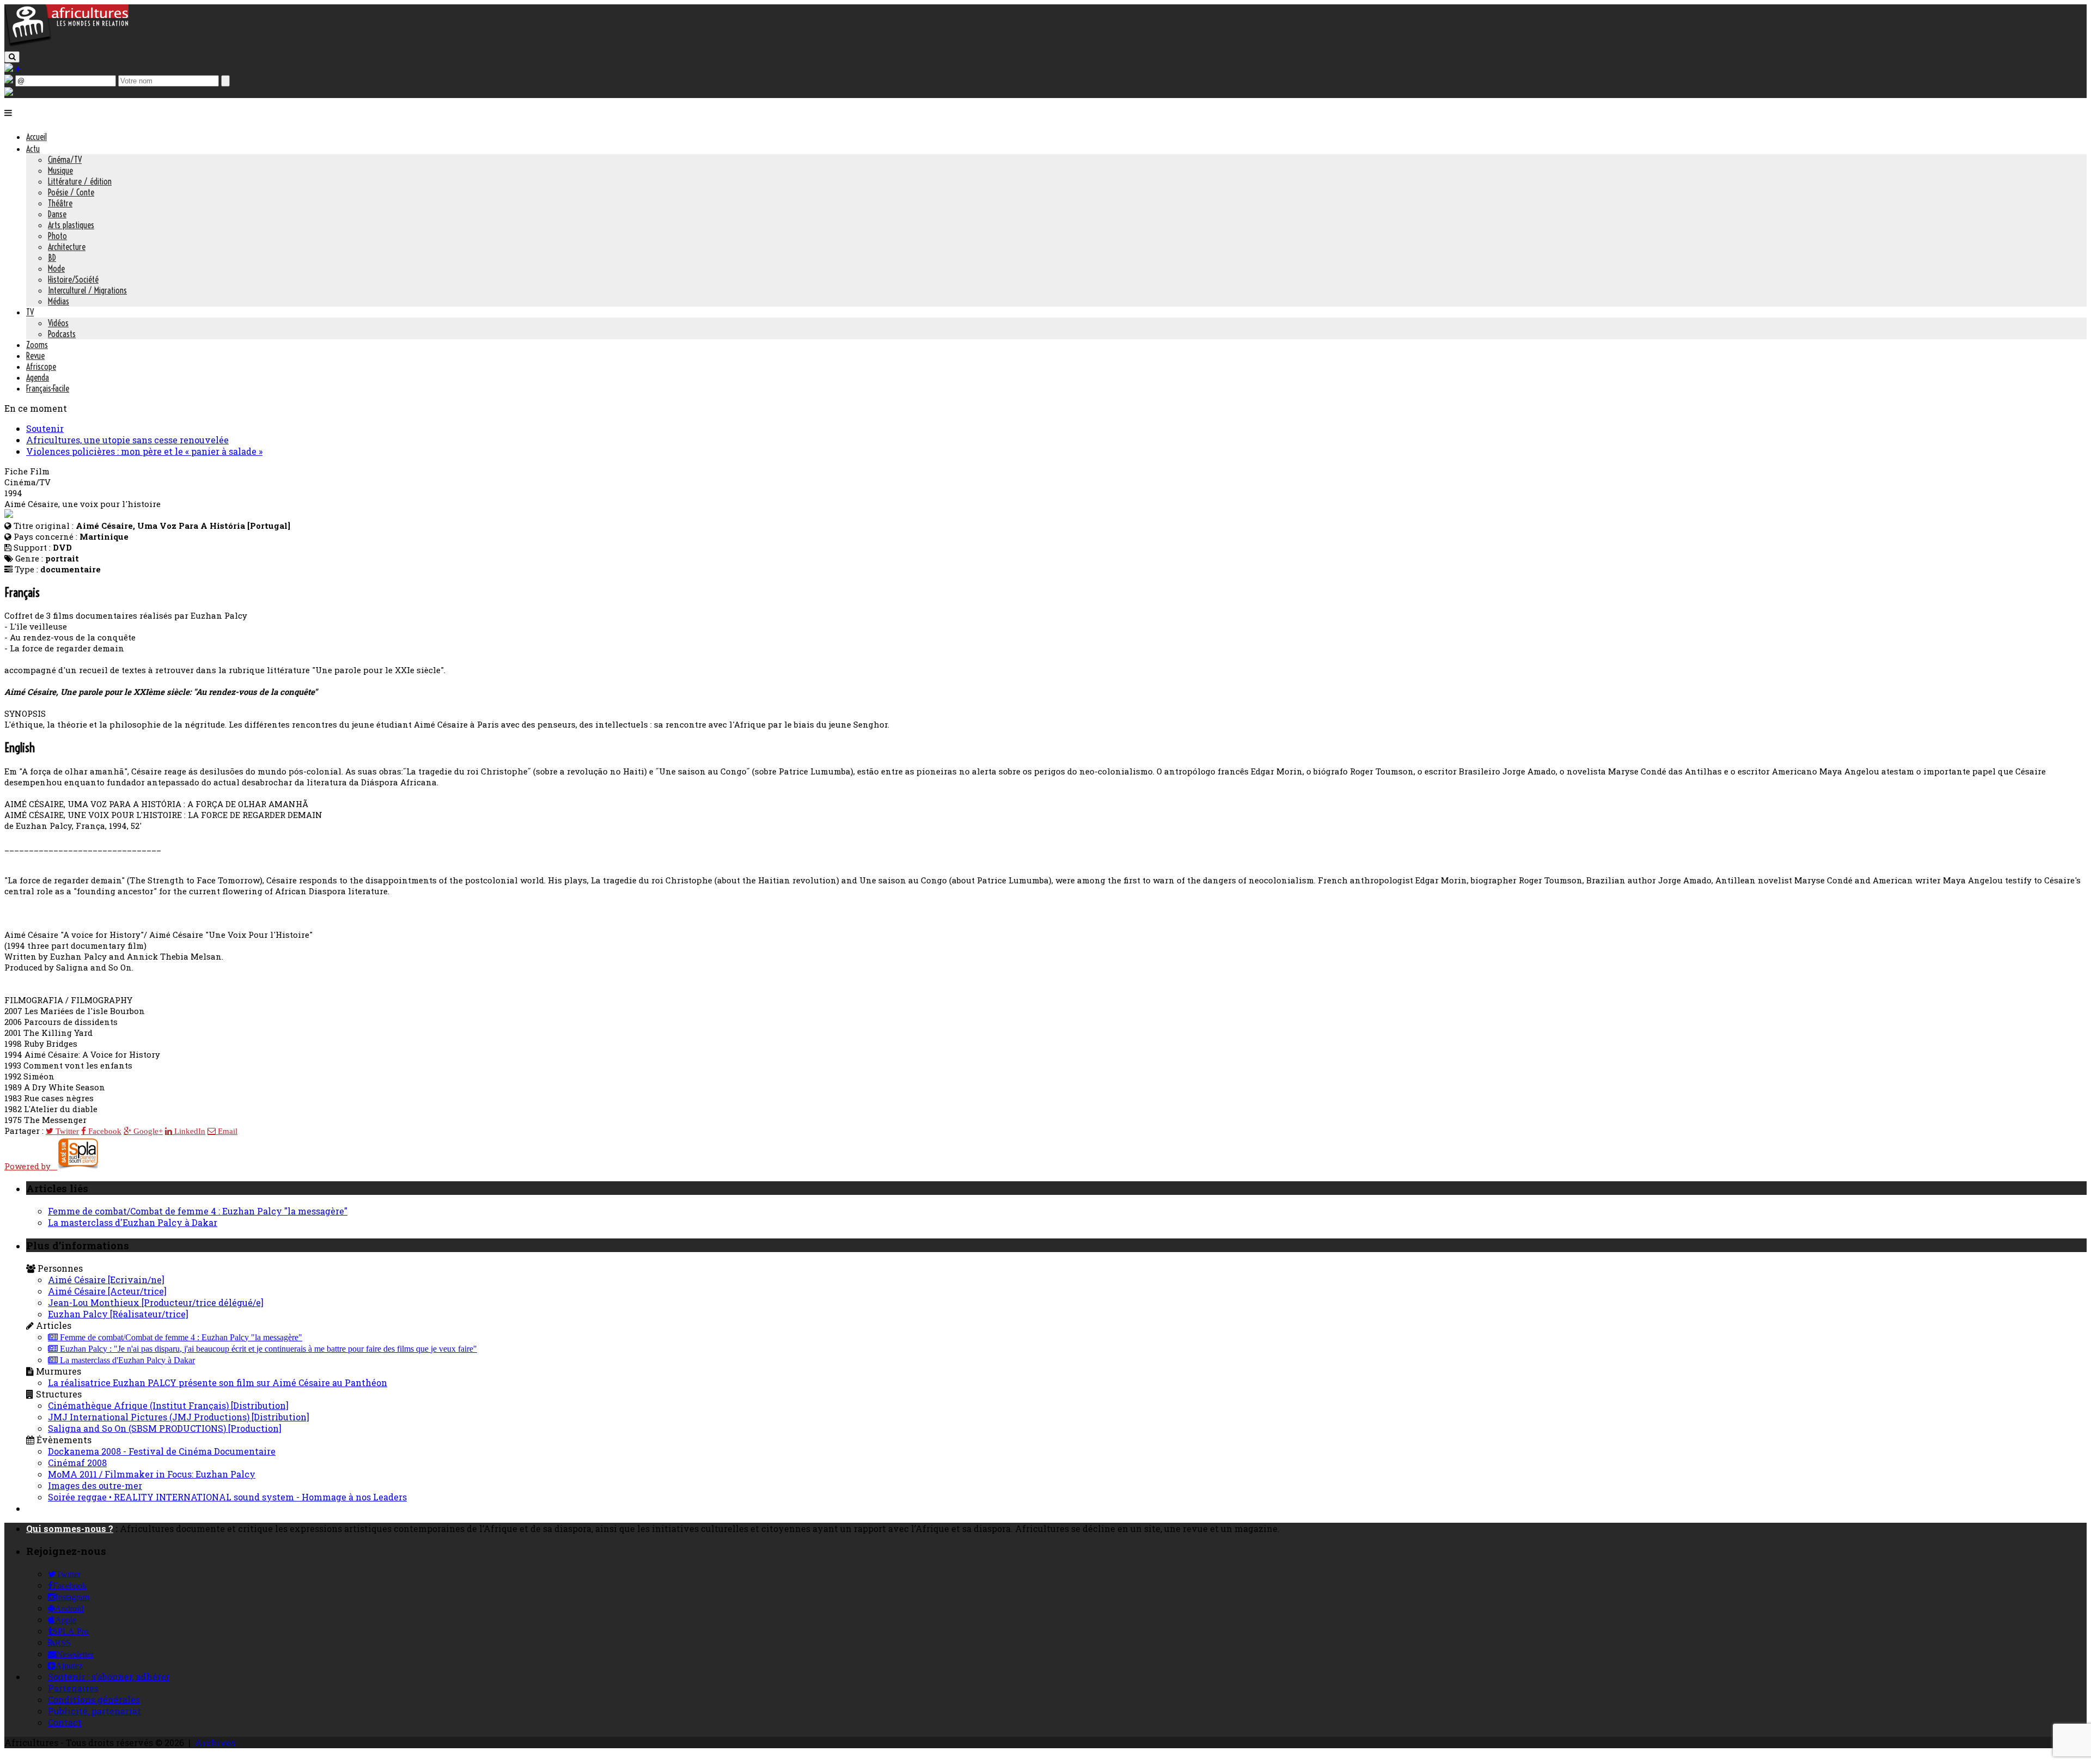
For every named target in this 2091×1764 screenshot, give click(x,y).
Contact (65, 1722)
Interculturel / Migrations (87, 290)
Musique (60, 170)
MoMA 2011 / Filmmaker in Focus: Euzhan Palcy (152, 1474)
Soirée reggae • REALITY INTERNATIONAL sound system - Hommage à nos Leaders (227, 1497)
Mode (56, 268)
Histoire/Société (73, 279)
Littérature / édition (80, 181)
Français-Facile (48, 388)
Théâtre (60, 203)
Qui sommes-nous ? (70, 1528)
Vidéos (58, 323)
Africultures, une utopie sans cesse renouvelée (127, 440)
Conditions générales (94, 1699)
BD (52, 258)
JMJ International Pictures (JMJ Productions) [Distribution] (179, 1417)
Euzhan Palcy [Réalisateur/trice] (118, 1314)
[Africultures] (66, 44)
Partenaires (73, 1688)
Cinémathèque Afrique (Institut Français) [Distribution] (168, 1405)
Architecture (67, 247)
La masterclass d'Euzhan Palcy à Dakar (133, 1222)
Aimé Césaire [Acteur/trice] (107, 1291)
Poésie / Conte (71, 192)
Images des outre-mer (95, 1485)
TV (30, 312)
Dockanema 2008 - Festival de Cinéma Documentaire (162, 1451)
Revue (35, 356)
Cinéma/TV (65, 160)
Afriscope (41, 367)
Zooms (37, 345)
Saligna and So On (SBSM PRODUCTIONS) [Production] (165, 1428)
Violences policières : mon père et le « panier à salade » (144, 451)
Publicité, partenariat (94, 1711)
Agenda (38, 377)
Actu (33, 149)
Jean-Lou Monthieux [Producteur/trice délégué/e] (156, 1302)
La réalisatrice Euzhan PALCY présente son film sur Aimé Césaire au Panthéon (218, 1382)
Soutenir (45, 428)
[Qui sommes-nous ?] (9, 92)
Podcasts (62, 334)
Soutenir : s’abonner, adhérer (109, 1677)
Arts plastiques (71, 225)
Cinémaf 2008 (77, 1463)
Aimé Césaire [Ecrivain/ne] (106, 1280)
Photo (57, 236)
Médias (59, 301)
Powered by (31, 1166)
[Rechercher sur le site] (12, 57)
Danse (57, 214)
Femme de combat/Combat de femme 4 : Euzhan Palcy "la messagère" (198, 1211)
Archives (215, 1742)
